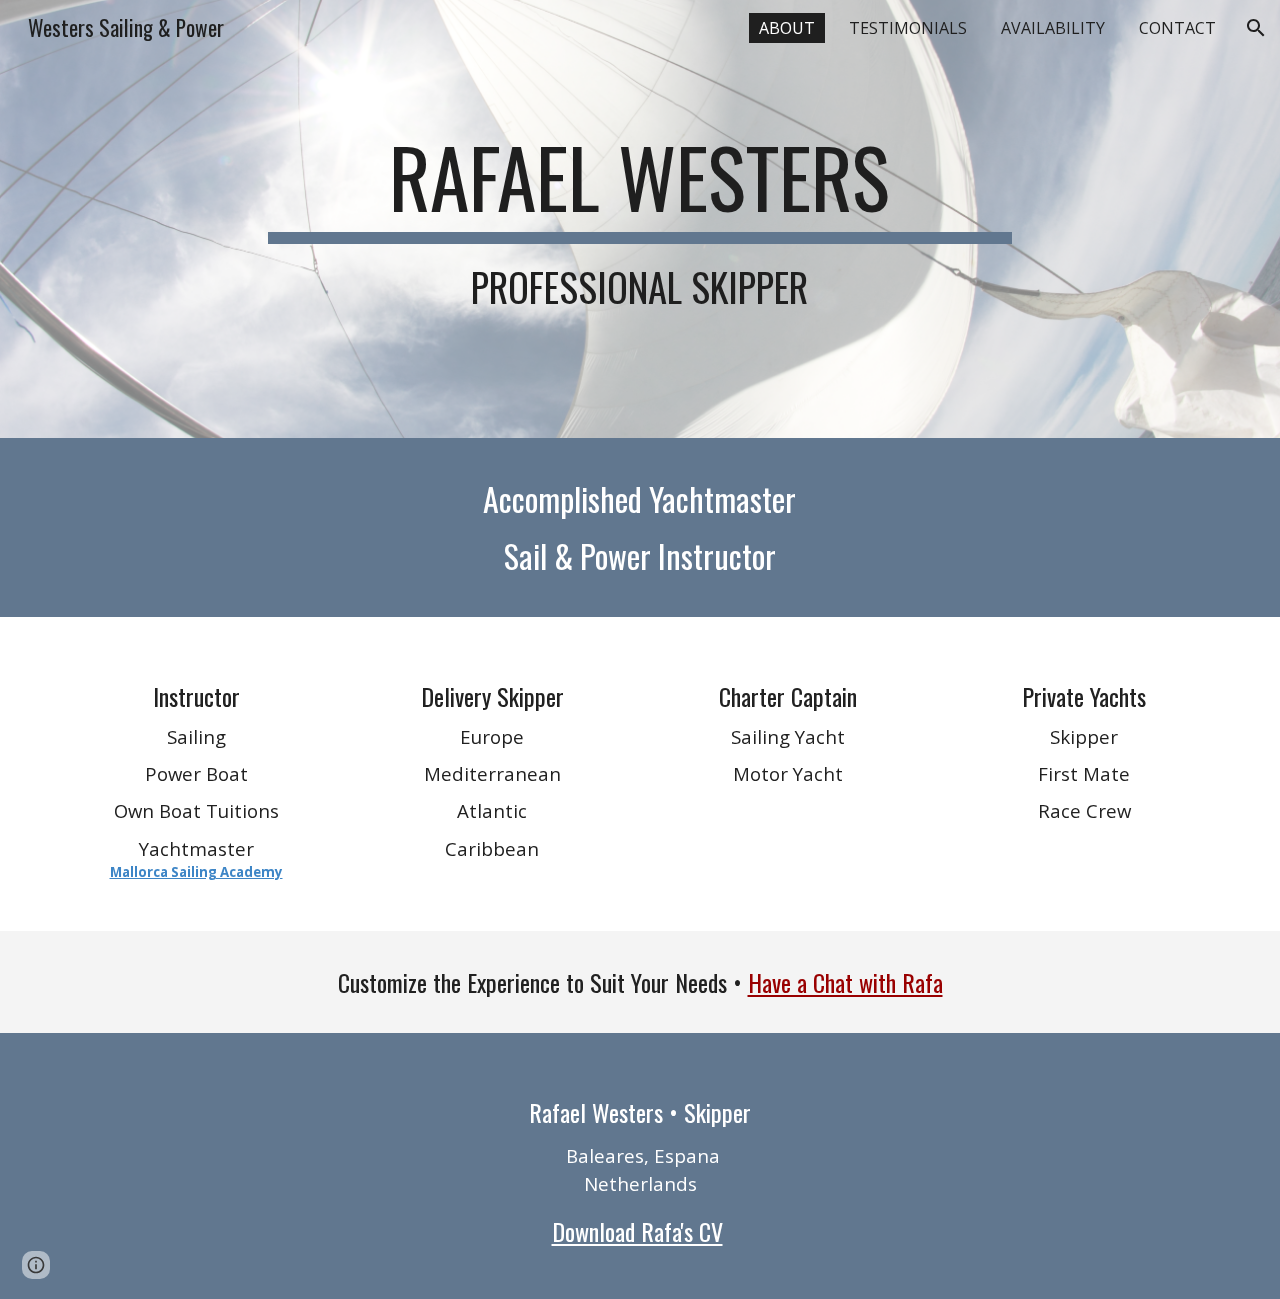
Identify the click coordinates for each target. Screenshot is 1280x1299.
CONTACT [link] (1177, 28)
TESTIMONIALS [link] (908, 28)
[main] (640, 219)
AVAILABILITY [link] (1053, 28)
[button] (1256, 28)
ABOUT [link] (787, 28)
